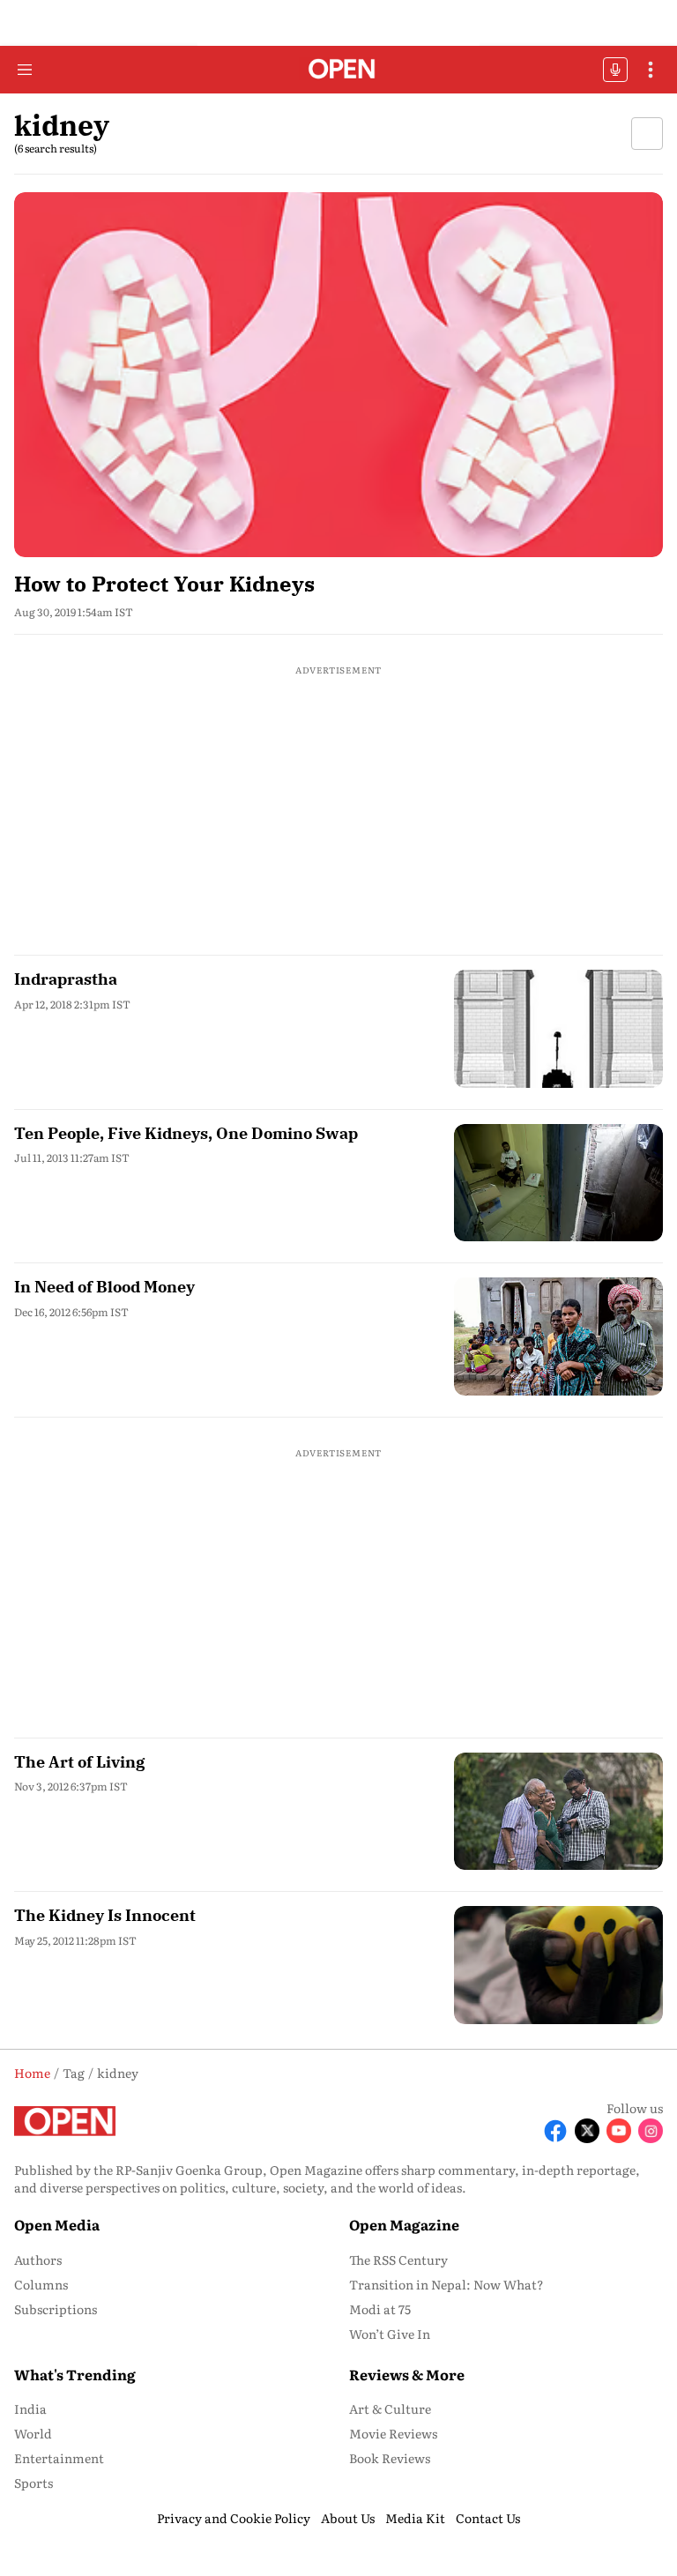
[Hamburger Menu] (25, 70)
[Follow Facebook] (555, 2131)
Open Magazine (404, 2224)
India (30, 2408)
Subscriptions (56, 2309)
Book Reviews (390, 2458)
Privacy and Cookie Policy (234, 2518)
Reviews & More (407, 2374)
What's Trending (75, 2374)
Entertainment (59, 2458)
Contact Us (488, 2518)
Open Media (57, 2224)
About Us (348, 2518)
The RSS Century (398, 2260)
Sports (33, 2483)
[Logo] (339, 70)
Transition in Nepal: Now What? (446, 2284)
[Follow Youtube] (619, 2131)
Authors (38, 2260)
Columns (41, 2284)
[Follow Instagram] (651, 2131)
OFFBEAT (615, 70)
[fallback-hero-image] (338, 375)
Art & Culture (390, 2408)
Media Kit (415, 2518)
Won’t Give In (390, 2334)
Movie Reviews (393, 2433)
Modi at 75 (380, 2309)
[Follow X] (587, 2131)
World (33, 2433)
